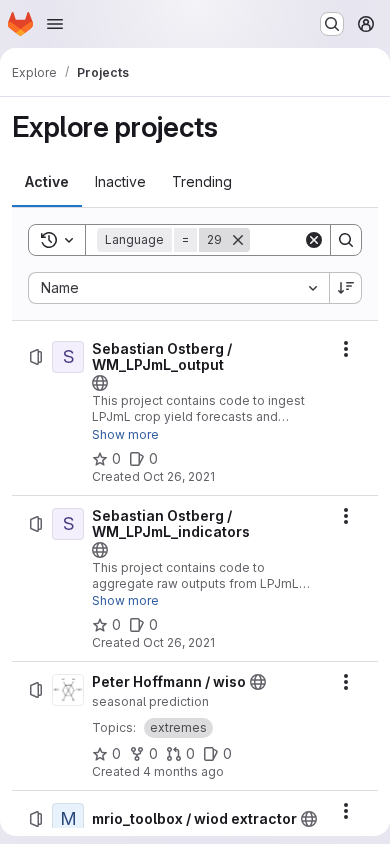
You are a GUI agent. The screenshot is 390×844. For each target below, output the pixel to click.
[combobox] (178, 288)
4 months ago (183, 771)
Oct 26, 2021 (179, 476)
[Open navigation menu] (55, 24)
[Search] (346, 240)
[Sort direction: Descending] (346, 288)
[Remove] (238, 240)
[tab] (47, 182)
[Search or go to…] (332, 24)
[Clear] (314, 240)
